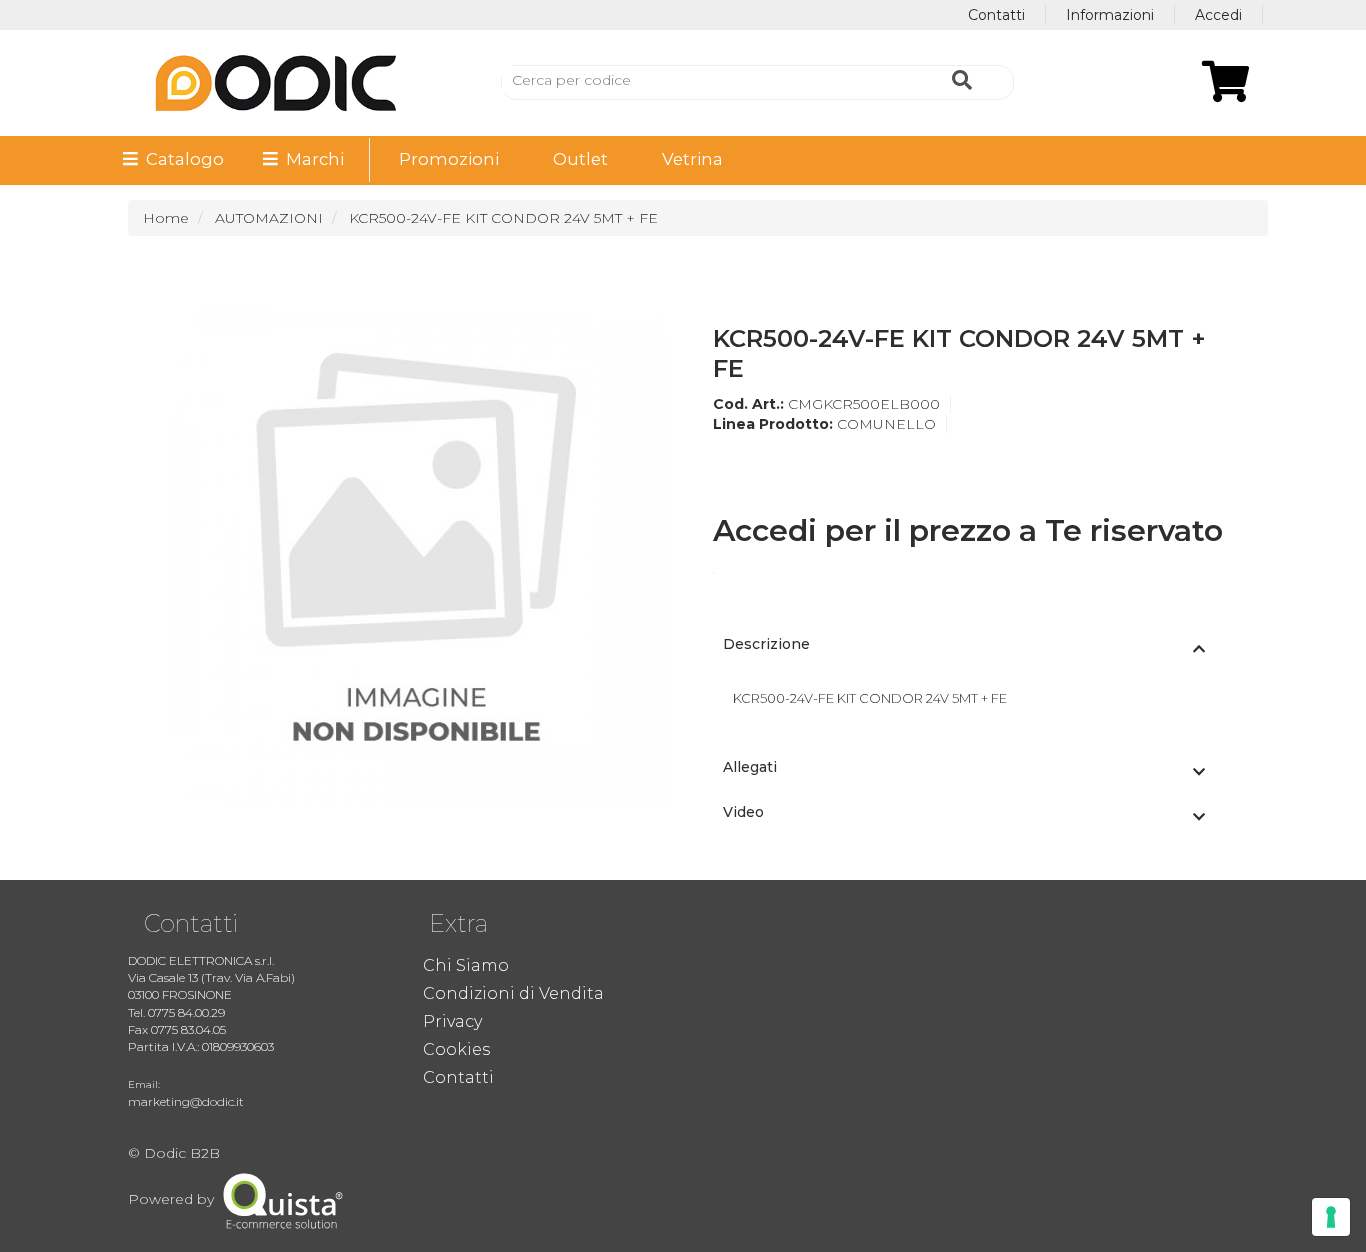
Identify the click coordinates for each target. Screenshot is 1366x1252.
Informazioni (1110, 15)
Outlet (580, 159)
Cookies (456, 1049)
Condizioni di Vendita (513, 993)
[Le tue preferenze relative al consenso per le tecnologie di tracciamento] (1331, 1217)
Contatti (996, 15)
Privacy (452, 1021)
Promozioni (449, 159)
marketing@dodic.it (186, 1101)
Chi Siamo (466, 965)
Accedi (1218, 15)
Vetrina (692, 159)
